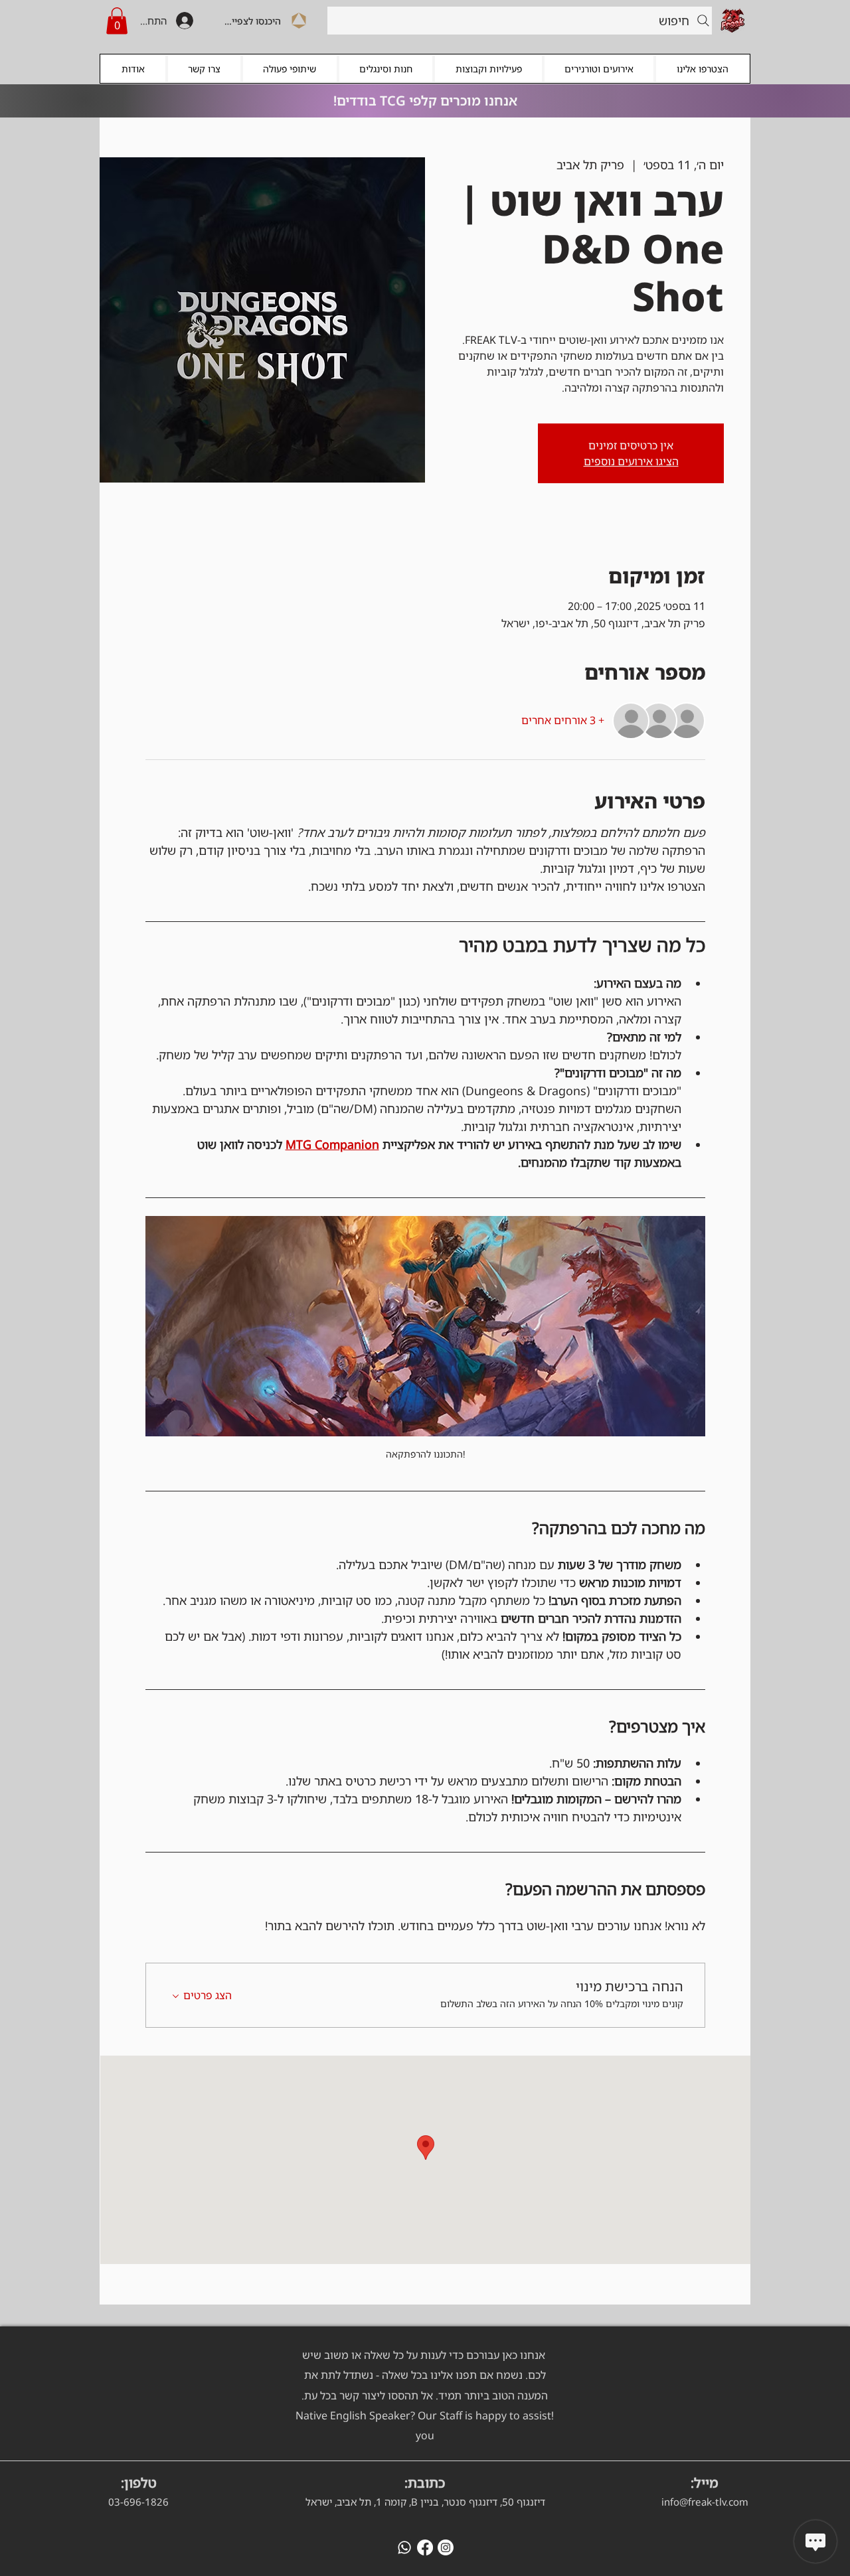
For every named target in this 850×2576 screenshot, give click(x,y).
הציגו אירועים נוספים (631, 461)
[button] (117, 21)
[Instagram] (446, 2547)
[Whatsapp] (404, 2547)
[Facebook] (425, 2547)
